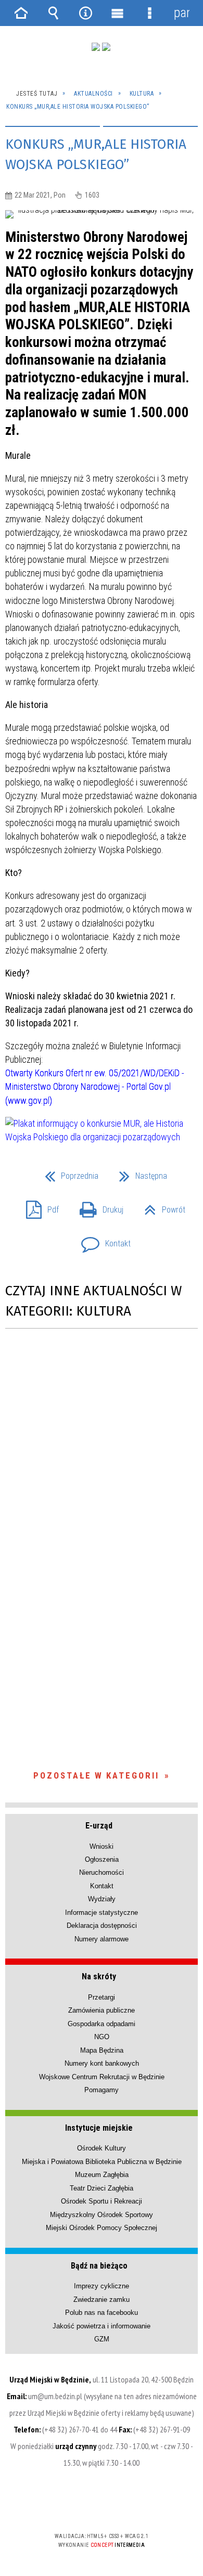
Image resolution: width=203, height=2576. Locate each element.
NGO (102, 2037)
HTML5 (85, 2506)
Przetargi (102, 1997)
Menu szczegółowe (150, 13)
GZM (102, 2339)
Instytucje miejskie (99, 2128)
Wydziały (102, 1899)
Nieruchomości (102, 1872)
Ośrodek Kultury (102, 2148)
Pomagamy (102, 2090)
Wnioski (102, 1846)
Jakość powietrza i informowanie (102, 2326)
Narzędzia (85, 13)
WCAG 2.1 (133, 2506)
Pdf (38, 1207)
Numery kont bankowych (102, 2063)
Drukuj (97, 1207)
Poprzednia (67, 1173)
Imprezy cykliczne (102, 2286)
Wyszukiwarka (54, 13)
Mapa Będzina (102, 2050)
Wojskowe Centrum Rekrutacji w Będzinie (102, 2077)
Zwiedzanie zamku (102, 2300)
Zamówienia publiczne (102, 2010)
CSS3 (100, 2506)
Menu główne (118, 13)
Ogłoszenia (102, 1859)
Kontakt (102, 1240)
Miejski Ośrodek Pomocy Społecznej (102, 2228)
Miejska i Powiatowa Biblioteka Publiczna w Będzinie (102, 2162)
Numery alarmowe (102, 1939)
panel (182, 13)
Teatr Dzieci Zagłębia (102, 2188)
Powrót (161, 1207)
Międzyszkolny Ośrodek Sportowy (102, 2215)
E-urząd (99, 1826)
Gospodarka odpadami (102, 2024)
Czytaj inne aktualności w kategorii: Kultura (93, 1301)
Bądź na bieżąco (99, 2266)
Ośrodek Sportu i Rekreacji (102, 2201)
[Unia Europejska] (106, 47)
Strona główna (21, 13)
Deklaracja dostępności (102, 1925)
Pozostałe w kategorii (96, 1775)
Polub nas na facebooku (102, 2313)
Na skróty (99, 1976)
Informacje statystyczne (102, 1912)
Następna (139, 1173)
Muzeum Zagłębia (102, 2175)
